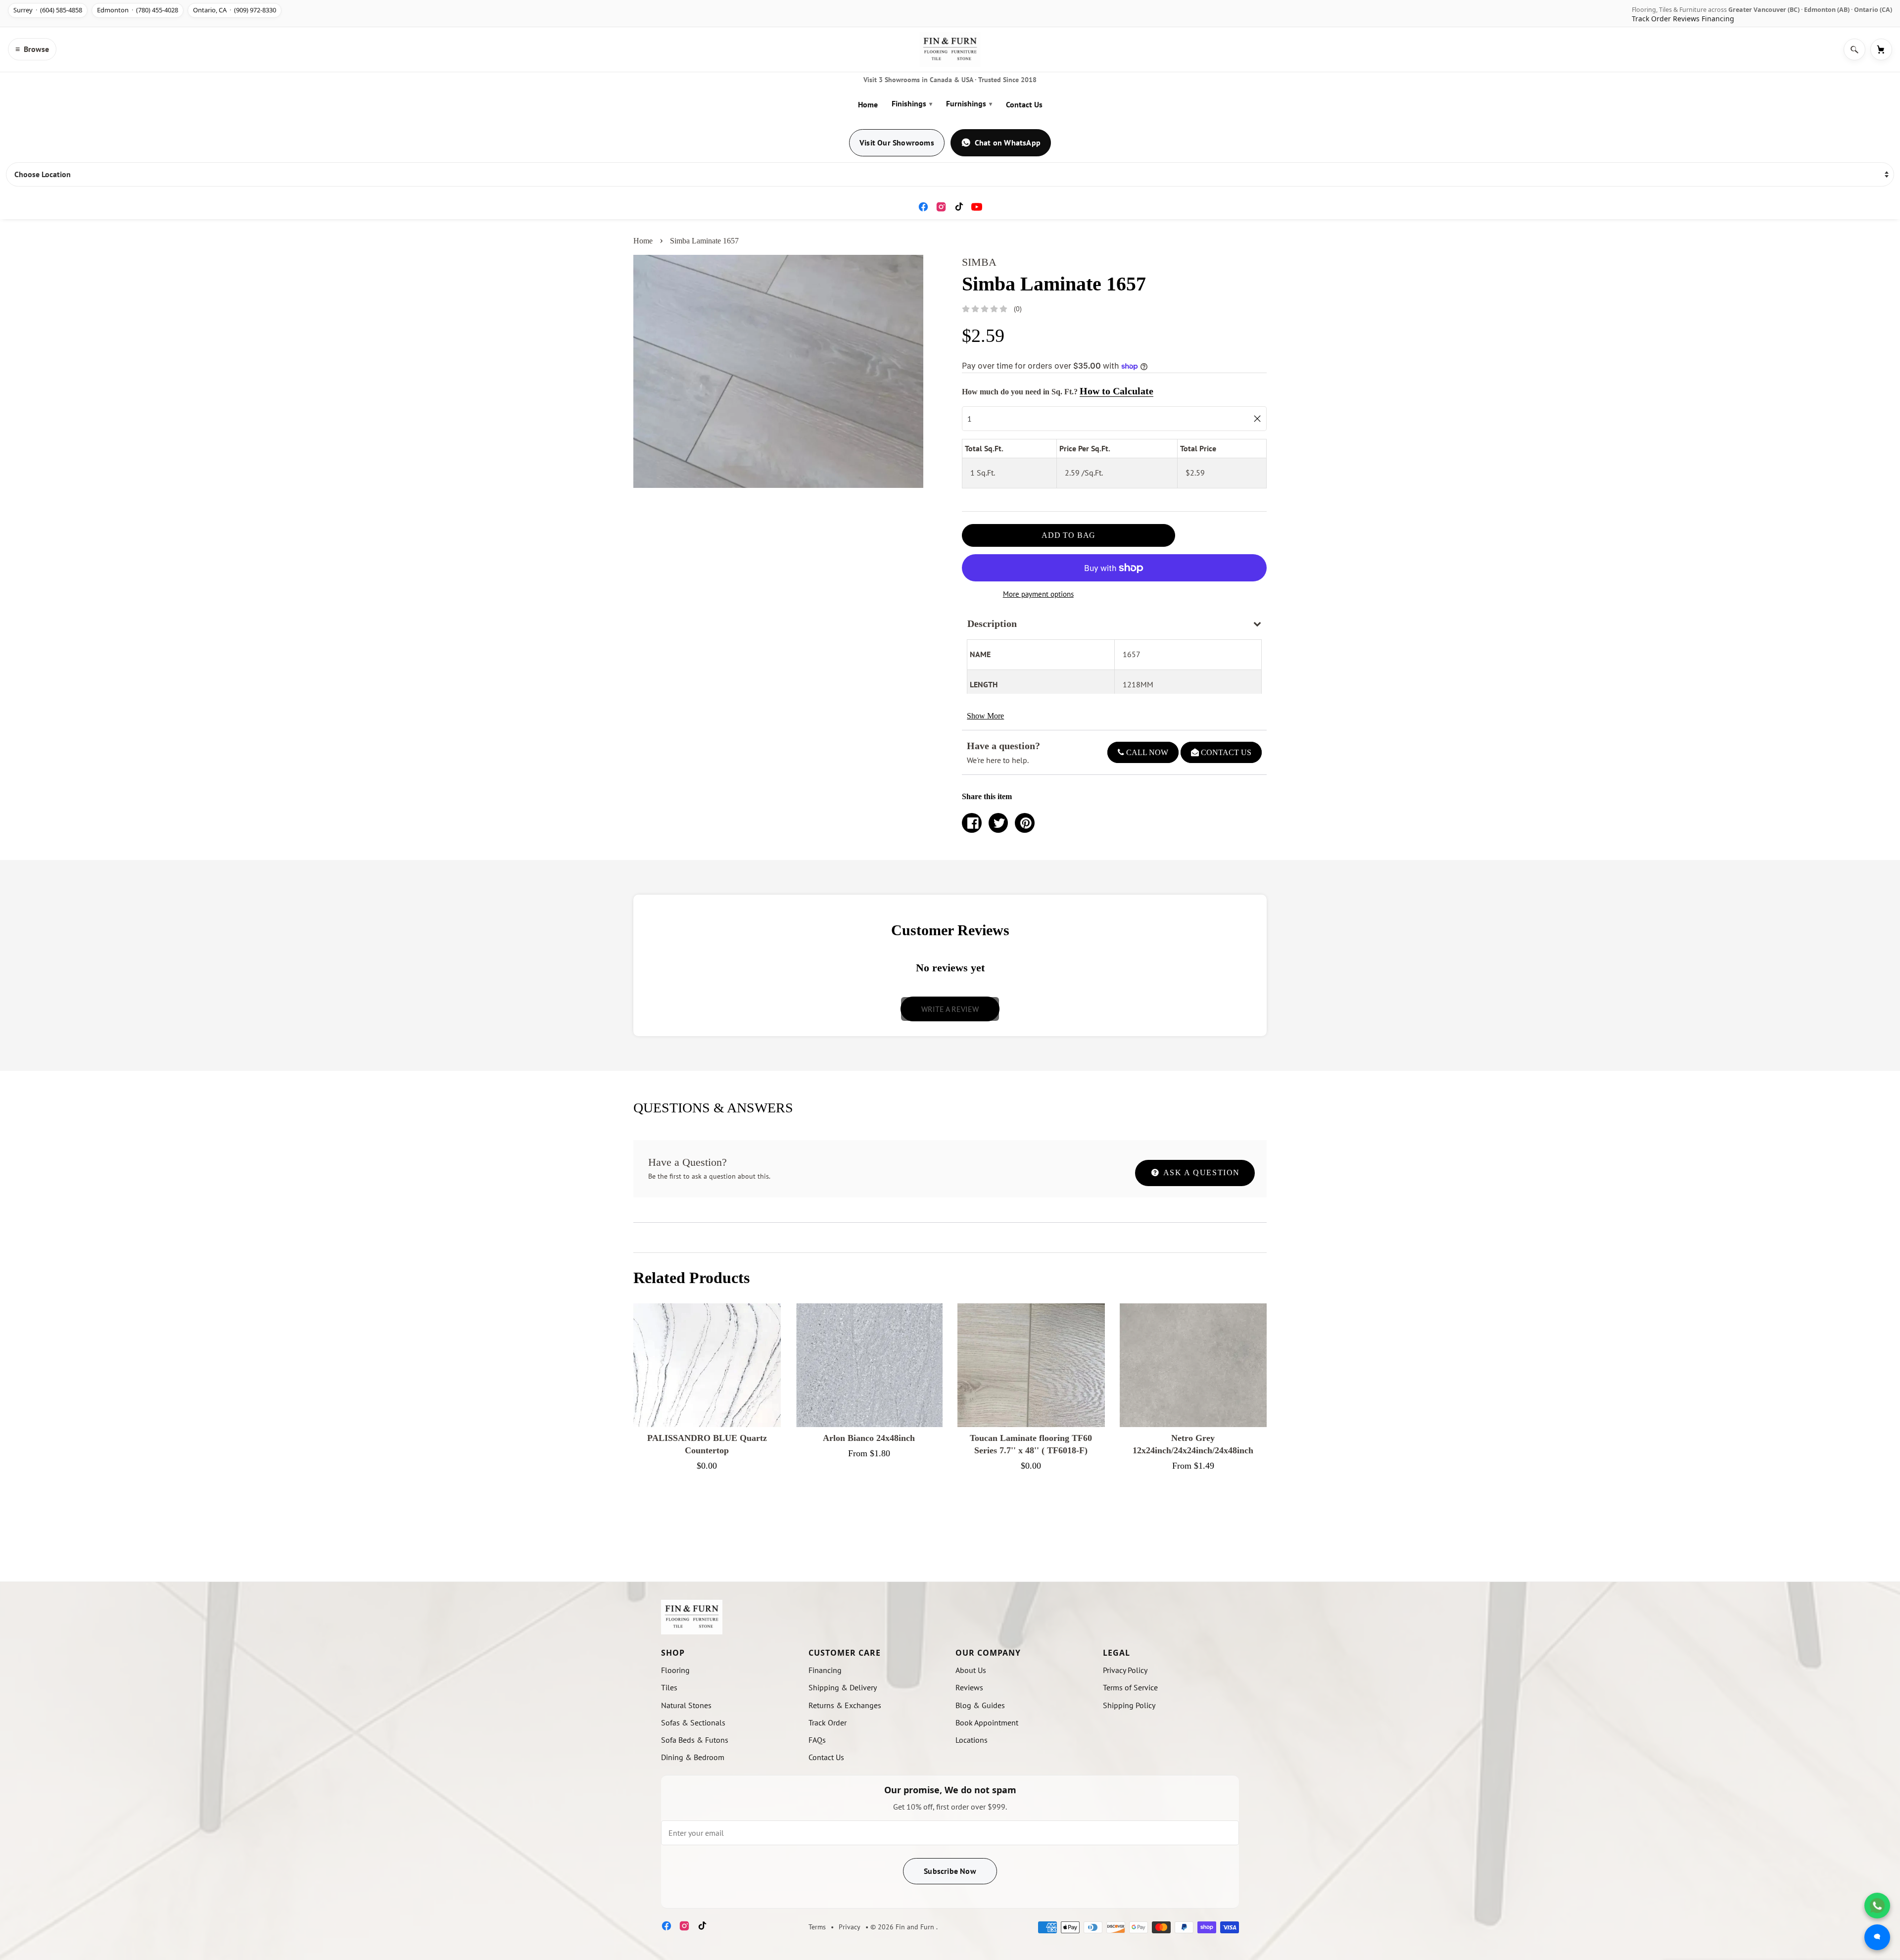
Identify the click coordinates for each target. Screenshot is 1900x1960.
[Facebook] (923, 207)
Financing (1718, 19)
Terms (817, 1927)
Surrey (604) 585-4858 (48, 10)
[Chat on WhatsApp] (1877, 1906)
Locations (972, 1740)
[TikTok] (959, 207)
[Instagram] (941, 207)
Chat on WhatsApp (1008, 143)
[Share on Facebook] (972, 823)
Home (868, 104)
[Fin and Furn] (950, 49)
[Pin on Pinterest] (1025, 823)
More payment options (1038, 594)
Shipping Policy (1129, 1705)
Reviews (1686, 19)
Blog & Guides (980, 1705)
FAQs (817, 1740)
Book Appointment (987, 1722)
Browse (32, 49)
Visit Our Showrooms (897, 143)
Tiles (669, 1687)
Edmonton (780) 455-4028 (138, 10)
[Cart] (1881, 49)
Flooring (675, 1670)
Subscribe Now (950, 1871)
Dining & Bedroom (693, 1757)
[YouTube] (977, 207)
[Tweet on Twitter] (998, 823)
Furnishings (969, 103)
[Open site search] (1854, 49)
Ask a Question (1200, 1172)
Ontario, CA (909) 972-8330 (235, 10)
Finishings (912, 103)
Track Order (1651, 19)
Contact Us (1024, 104)
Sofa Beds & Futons (695, 1740)
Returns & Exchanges (845, 1705)
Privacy (850, 1927)
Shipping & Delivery (843, 1687)
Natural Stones (686, 1705)
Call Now (1146, 752)
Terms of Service (1130, 1687)
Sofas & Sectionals (693, 1722)
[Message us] (1877, 1937)
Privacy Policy (1125, 1670)
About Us (971, 1670)
